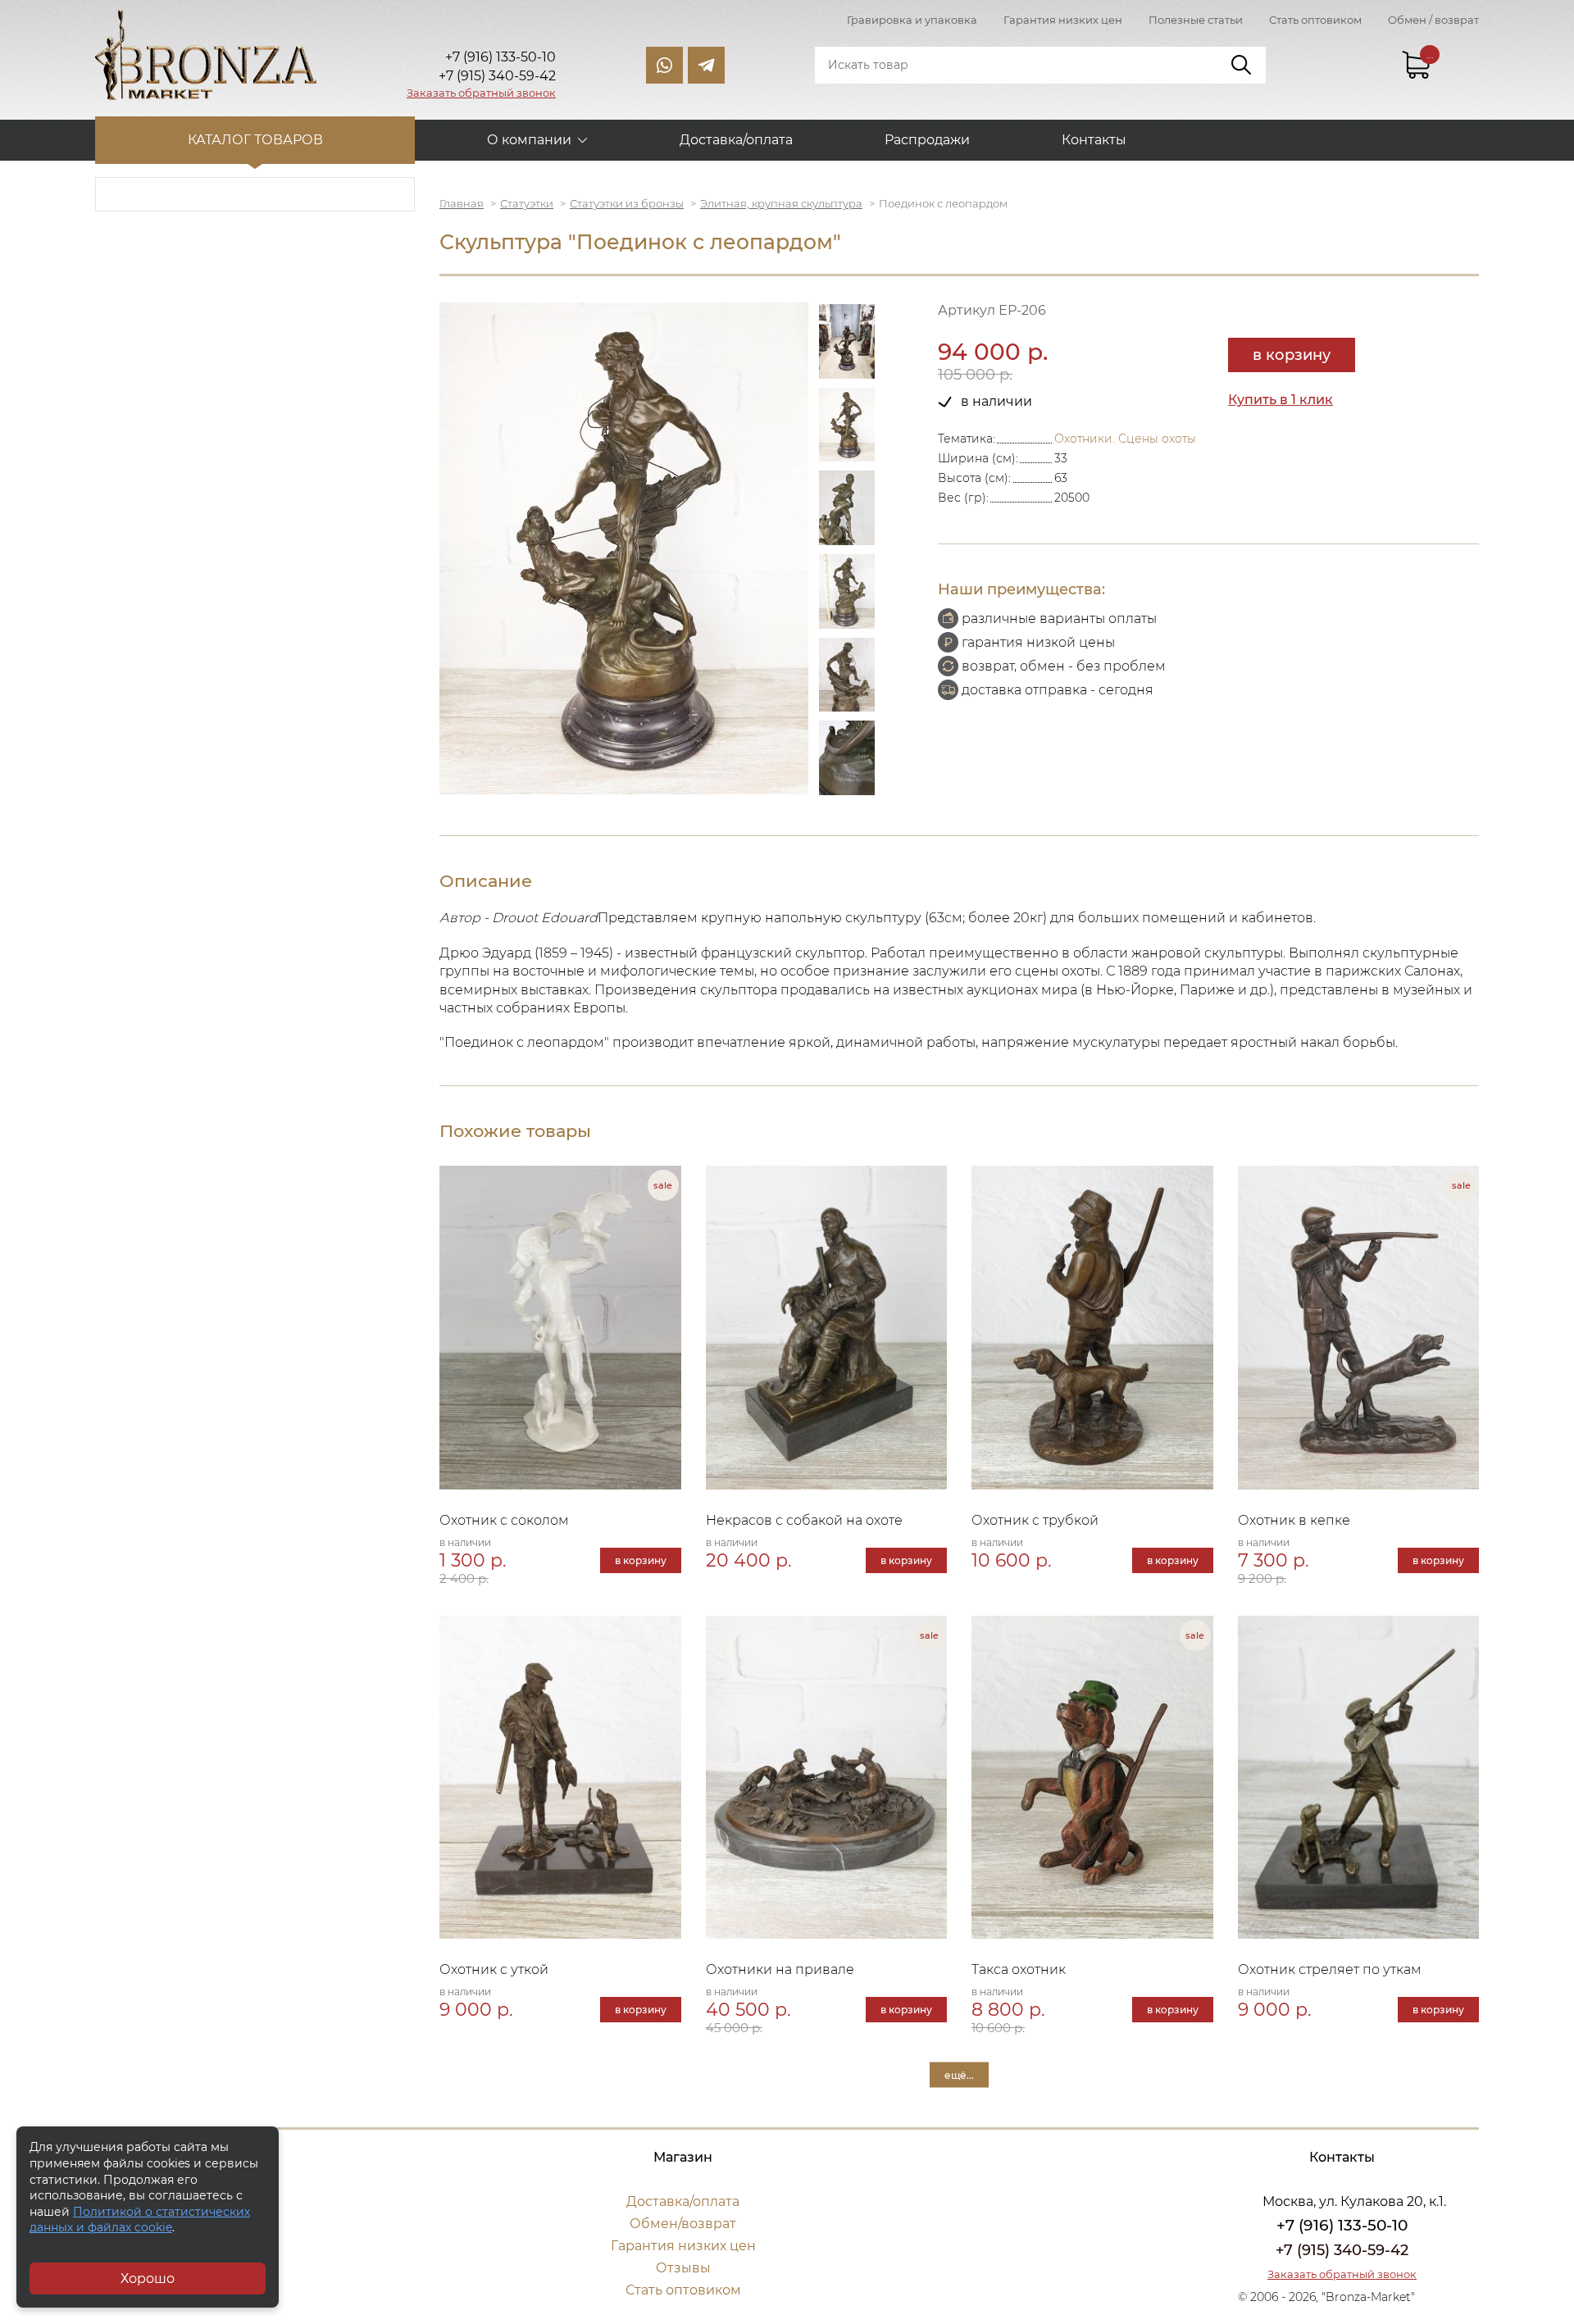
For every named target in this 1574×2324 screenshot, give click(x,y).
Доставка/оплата (736, 140)
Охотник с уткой (494, 1969)
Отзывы (683, 2268)
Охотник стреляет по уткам (1330, 1969)
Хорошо (148, 2279)
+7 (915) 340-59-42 (1342, 2250)
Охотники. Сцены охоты (1125, 439)
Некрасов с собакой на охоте (804, 1520)
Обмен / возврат (1433, 20)
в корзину (1292, 355)
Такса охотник (1019, 1969)
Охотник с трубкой (1035, 1520)
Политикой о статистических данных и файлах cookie (140, 2220)
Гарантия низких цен (1063, 20)
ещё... (959, 2075)
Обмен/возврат (683, 2224)
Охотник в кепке (1294, 1520)
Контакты (1094, 140)
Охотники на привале (780, 1969)
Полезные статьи (1196, 20)
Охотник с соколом (504, 1520)
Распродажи (927, 140)
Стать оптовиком (1315, 20)
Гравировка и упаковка (912, 20)
